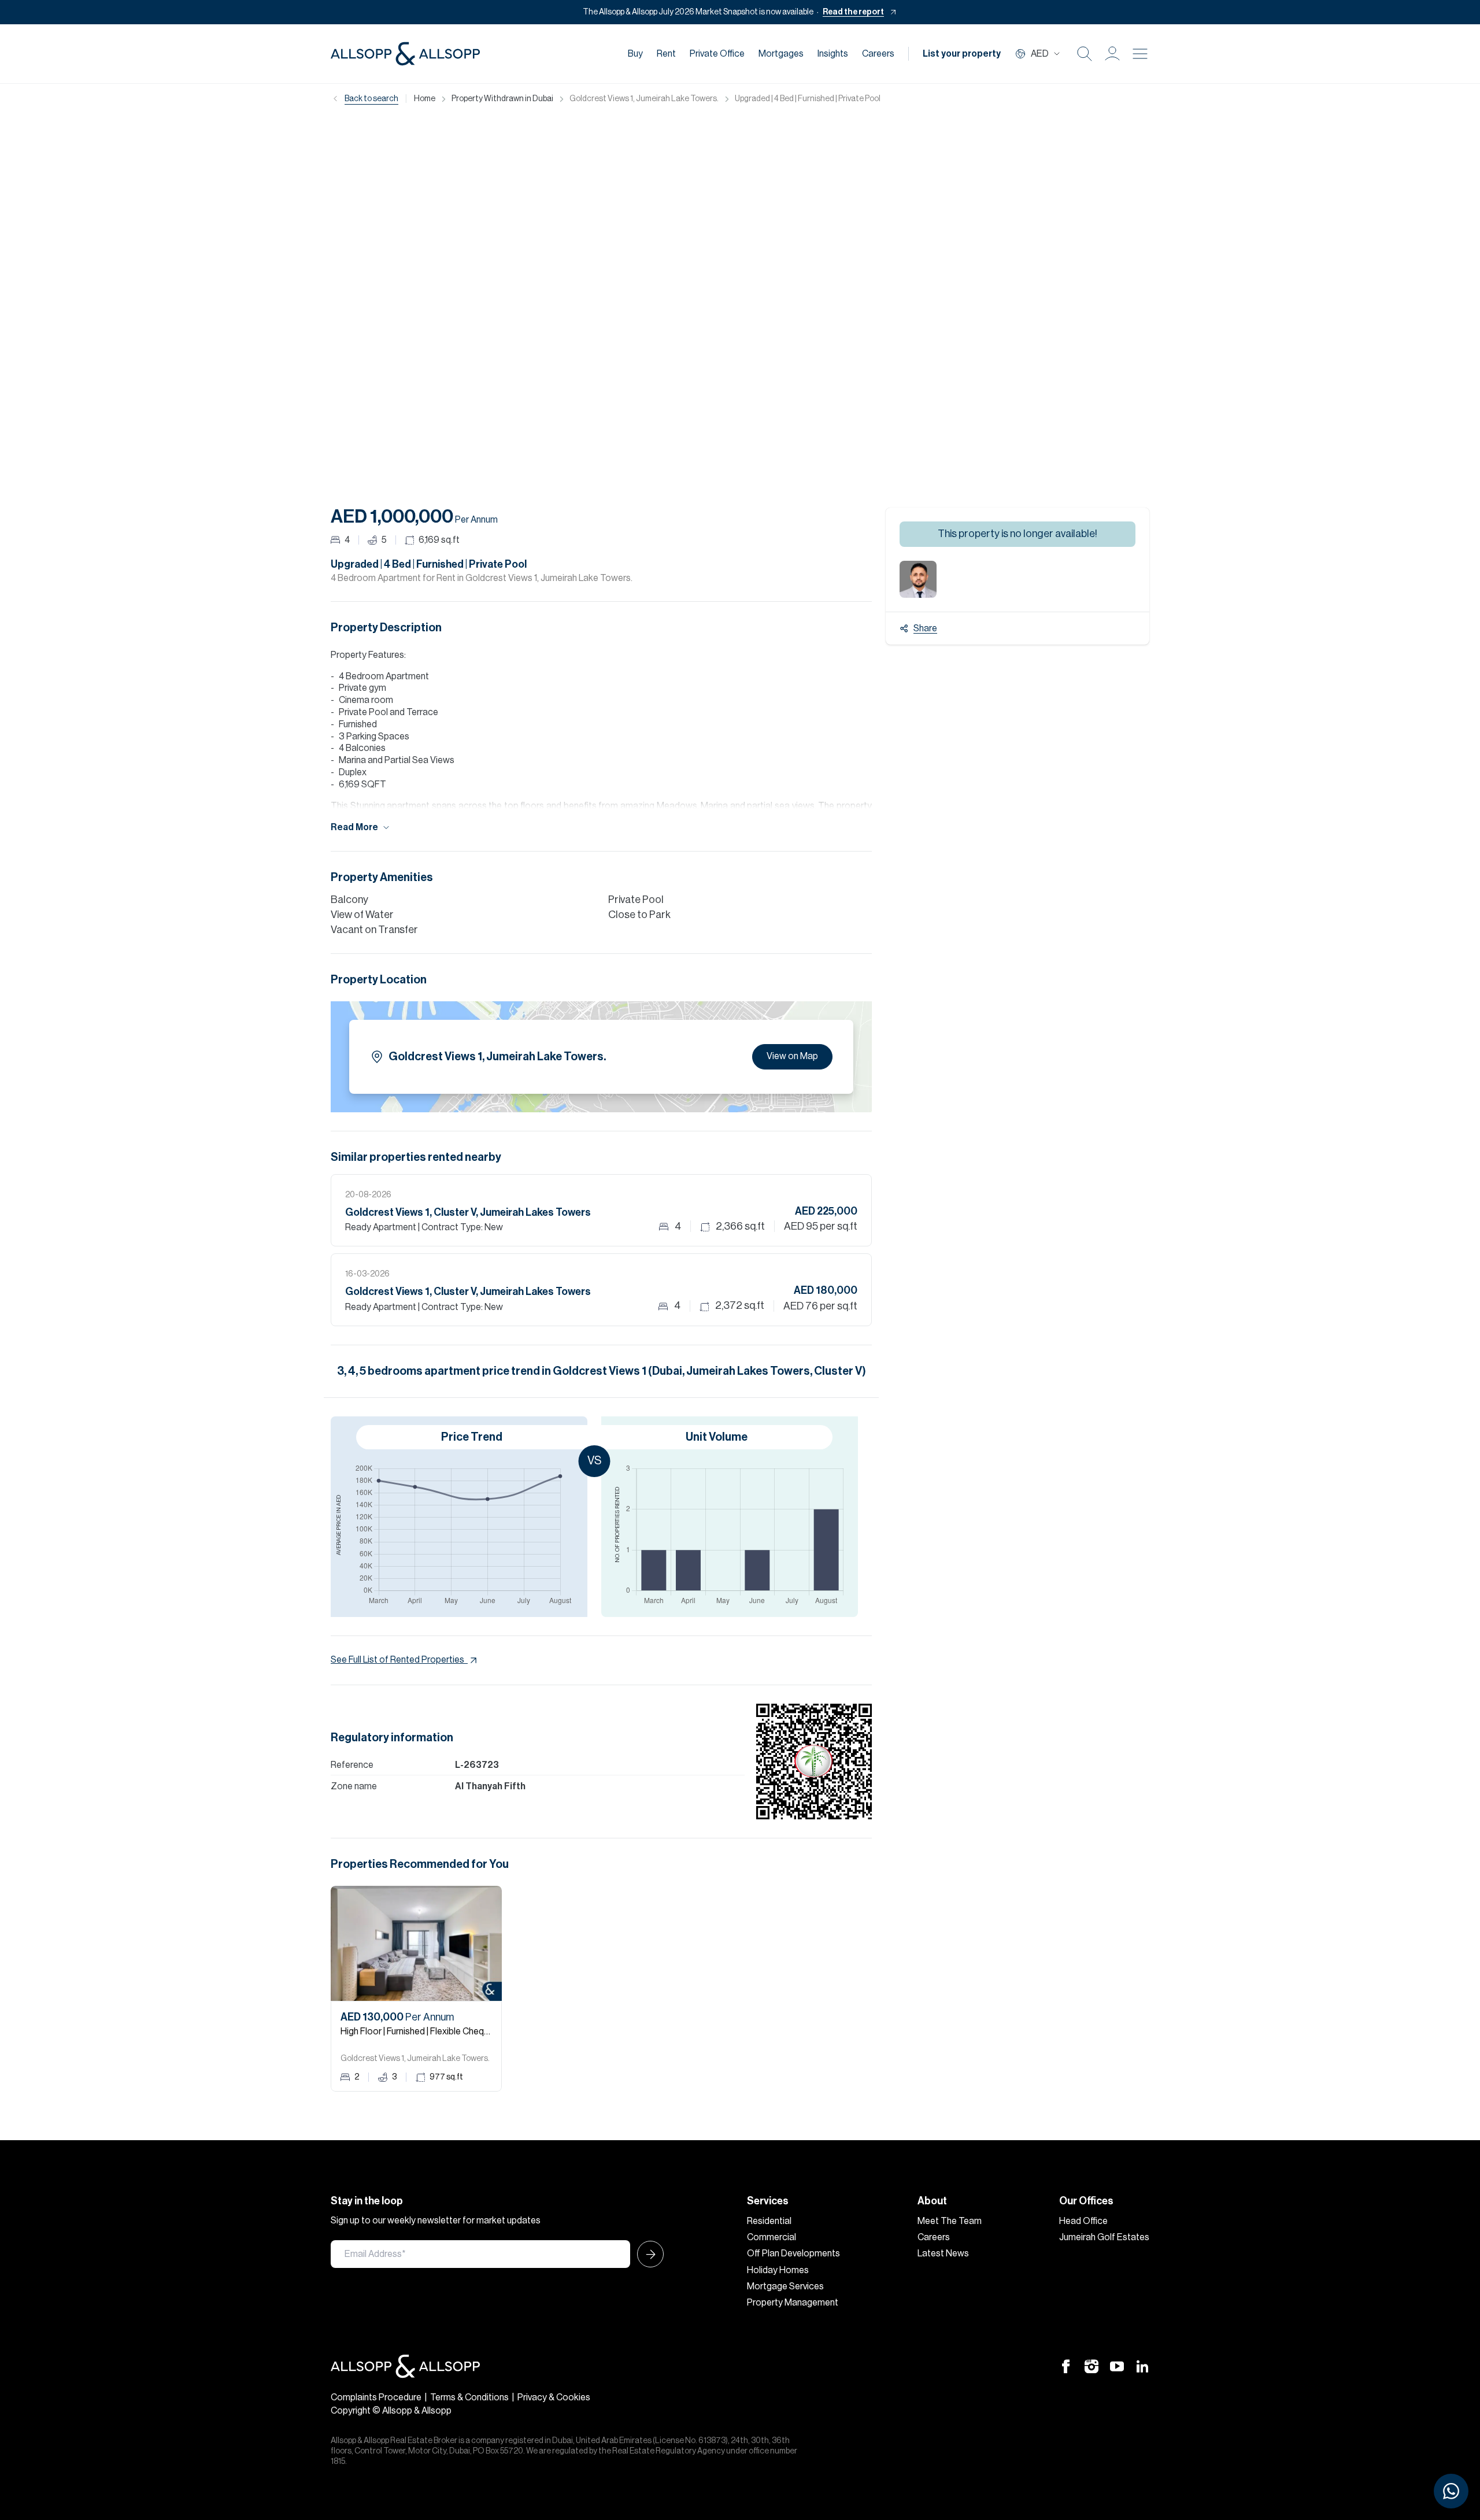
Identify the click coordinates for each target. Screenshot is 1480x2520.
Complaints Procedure (376, 2397)
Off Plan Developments (793, 2253)
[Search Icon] (1085, 54)
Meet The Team (950, 2221)
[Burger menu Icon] (1140, 54)
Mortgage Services (785, 2286)
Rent (666, 54)
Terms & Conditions (469, 2397)
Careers (878, 54)
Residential (769, 2221)
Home (425, 99)
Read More (354, 827)
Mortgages (781, 54)
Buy (635, 54)
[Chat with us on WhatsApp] (1451, 2491)
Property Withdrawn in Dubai (502, 99)
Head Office (1083, 2221)
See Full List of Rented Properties (397, 1660)
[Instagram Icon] (1091, 2366)
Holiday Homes (778, 2270)
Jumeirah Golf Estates (1104, 2237)
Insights (833, 54)
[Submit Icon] (647, 2254)
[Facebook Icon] (1066, 2366)
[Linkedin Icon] (1142, 2366)
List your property (962, 54)
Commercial (772, 2237)
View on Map (792, 1056)
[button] (1112, 54)
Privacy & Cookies (554, 2397)
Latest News (943, 2253)
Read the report (853, 12)
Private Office (717, 54)
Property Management (793, 2303)
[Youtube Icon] (1117, 2366)
